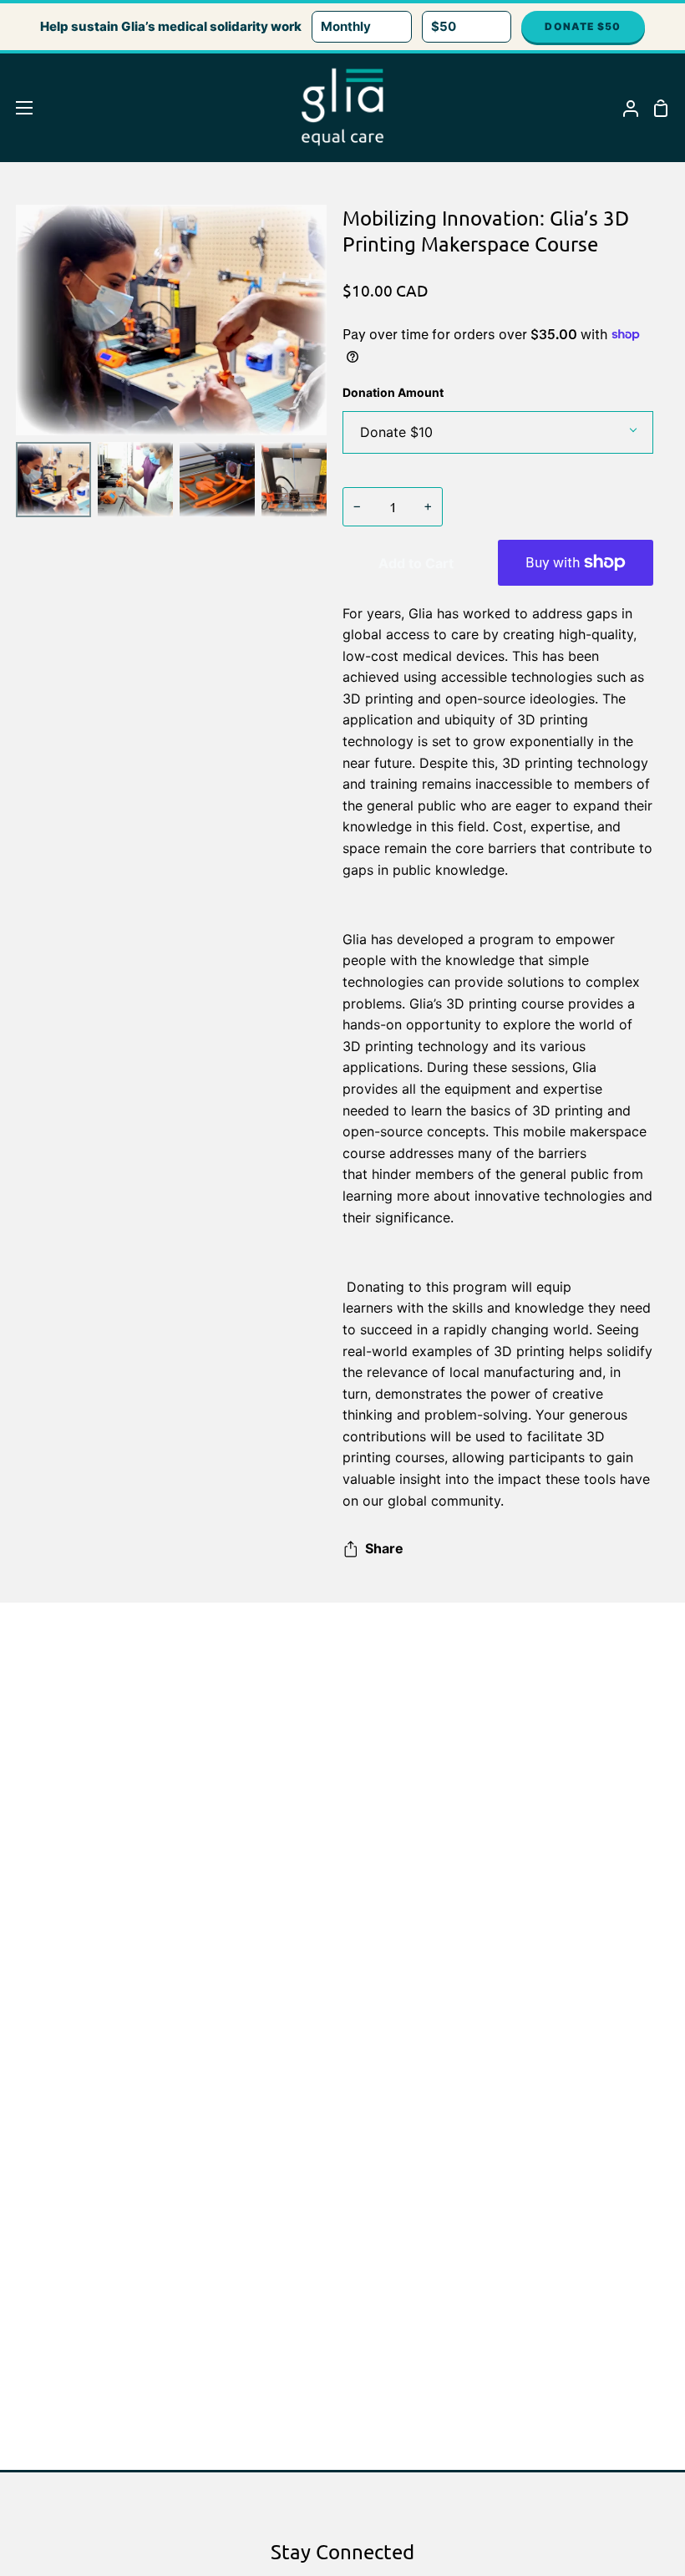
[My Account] (624, 108)
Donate (583, 26)
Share (384, 1548)
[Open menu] (17, 108)
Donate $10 (396, 432)
